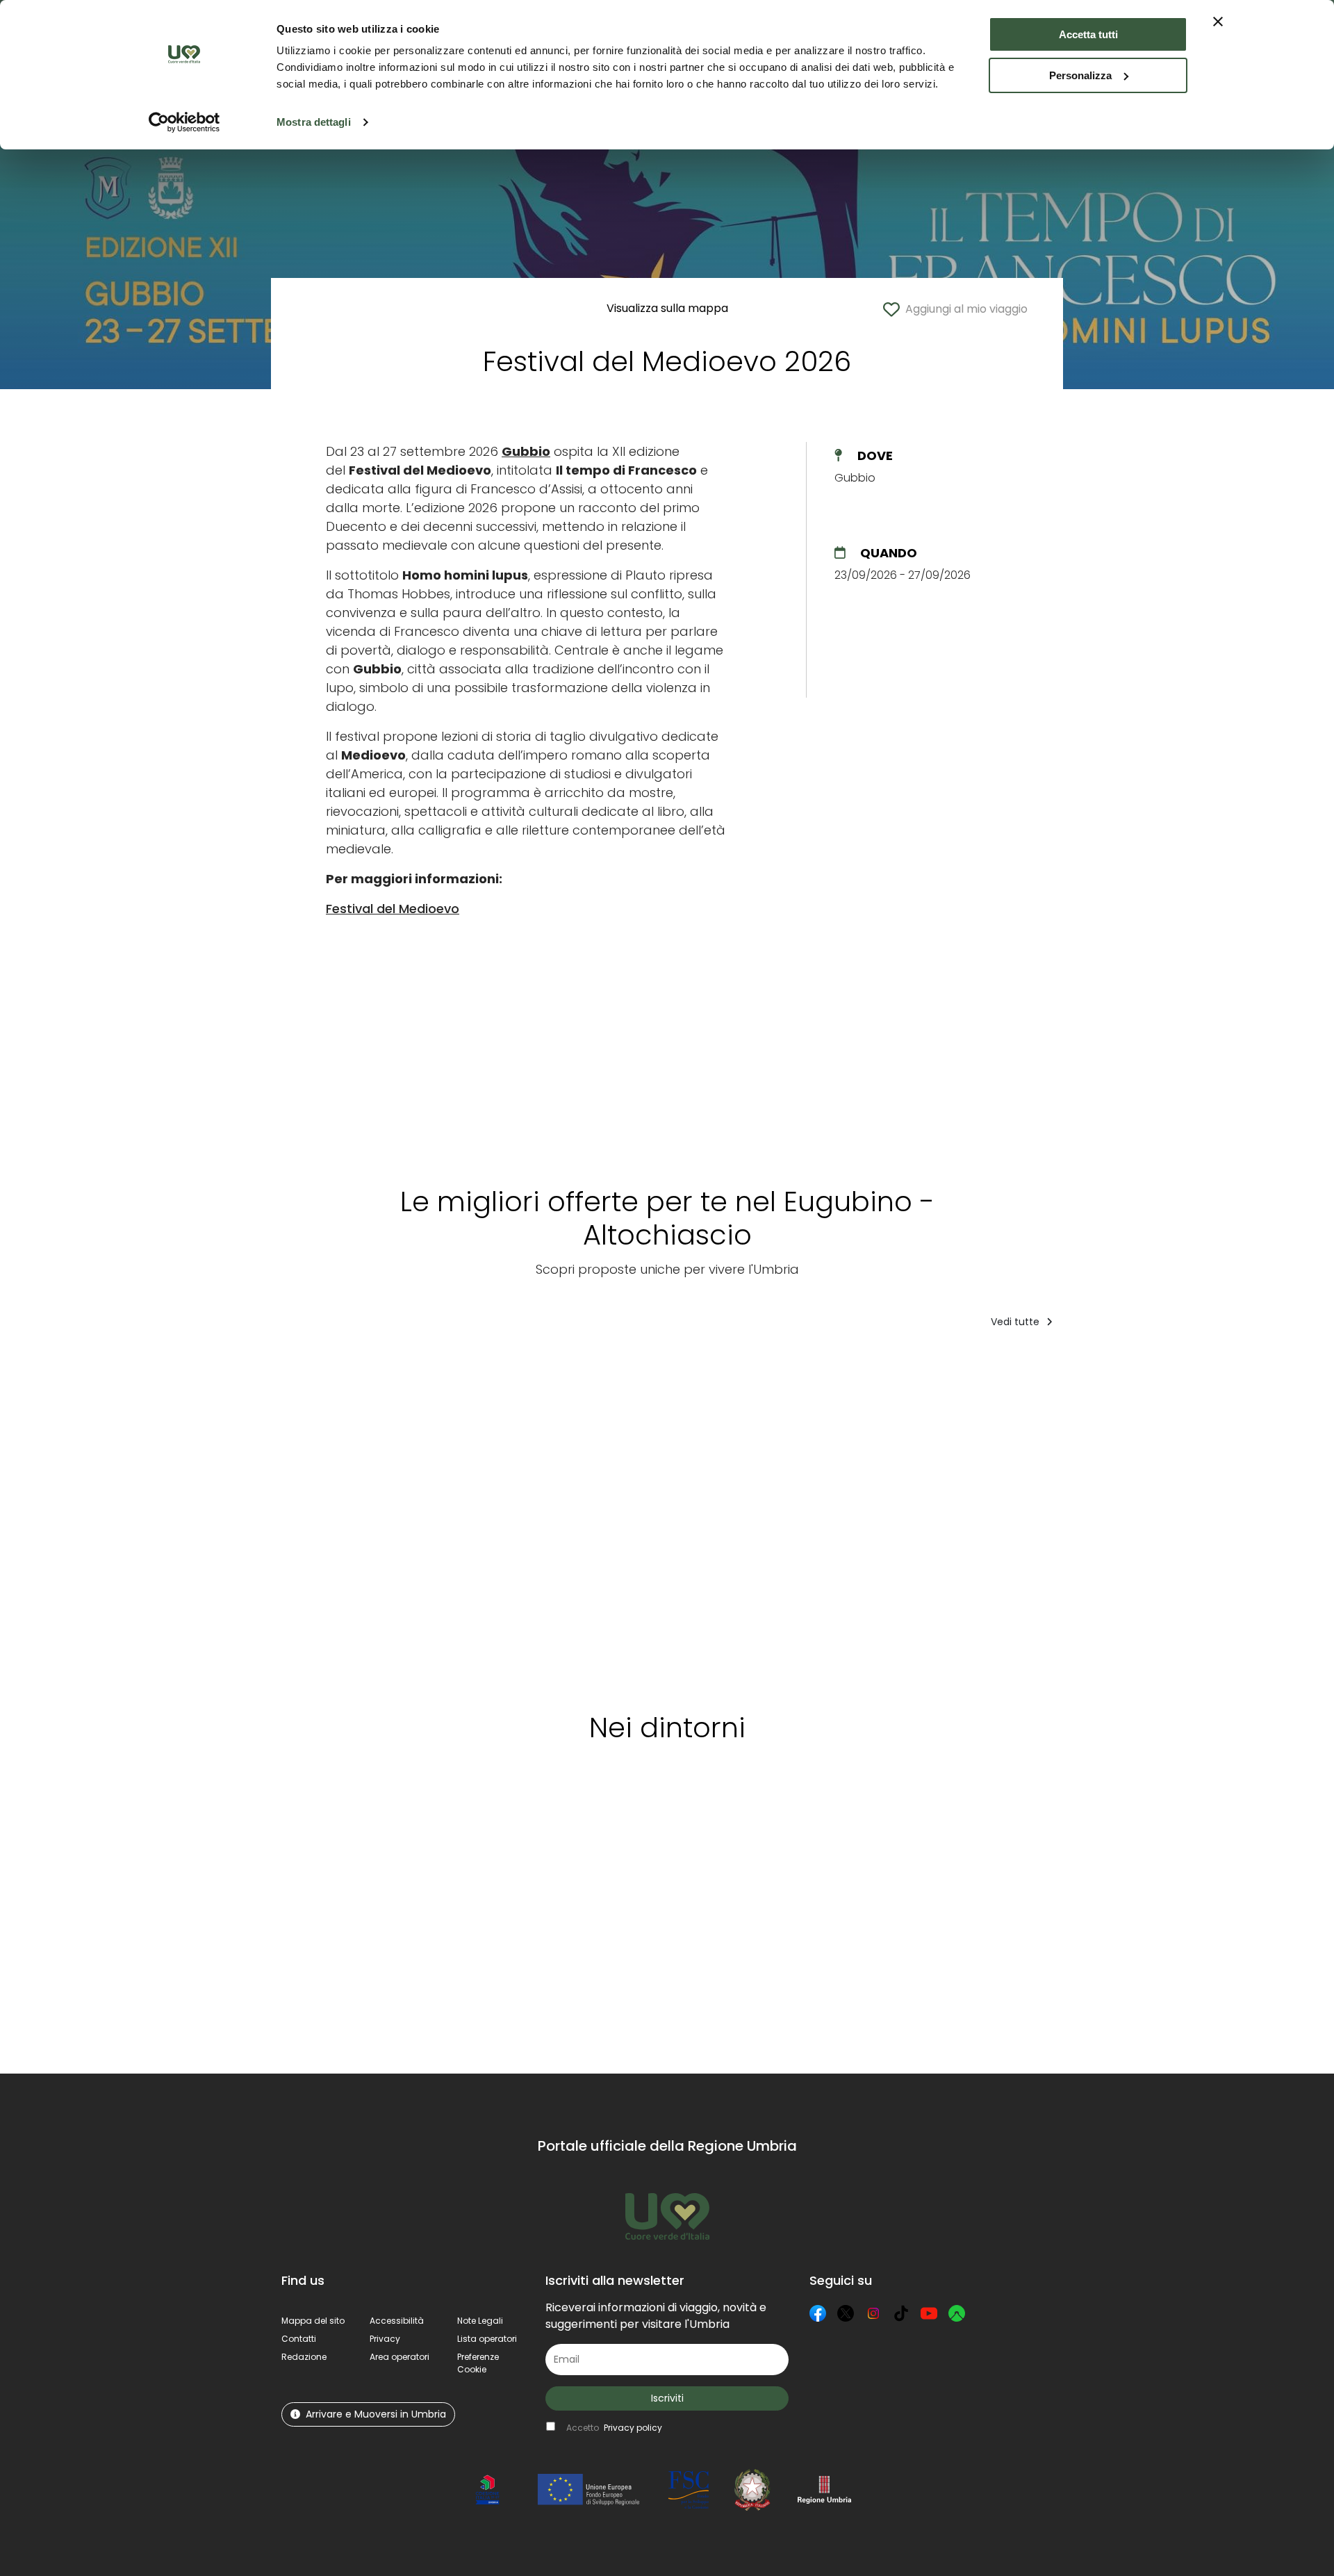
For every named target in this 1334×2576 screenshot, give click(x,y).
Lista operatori (487, 2339)
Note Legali (480, 2321)
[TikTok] (901, 2313)
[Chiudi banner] (1218, 22)
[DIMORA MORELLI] (846, 1516)
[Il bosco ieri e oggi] (1084, 1516)
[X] (846, 2313)
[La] (591, 1516)
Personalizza (1080, 75)
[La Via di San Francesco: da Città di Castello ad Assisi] (1206, 1516)
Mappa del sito (313, 2321)
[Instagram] (873, 2313)
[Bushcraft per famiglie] (966, 1516)
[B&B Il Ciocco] (467, 1516)
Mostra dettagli (314, 122)
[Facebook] (818, 2313)
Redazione (304, 2357)
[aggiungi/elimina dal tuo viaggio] (377, 1819)
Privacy (385, 2339)
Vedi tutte (1016, 1322)
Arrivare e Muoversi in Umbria (376, 2414)
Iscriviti (667, 2398)
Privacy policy (633, 2428)
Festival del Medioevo (393, 909)
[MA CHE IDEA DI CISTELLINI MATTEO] (722, 1516)
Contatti (299, 2339)
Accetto (614, 2428)
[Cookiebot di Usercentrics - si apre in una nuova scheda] (184, 122)
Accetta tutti (1088, 34)
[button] (478, 2363)
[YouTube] (929, 2313)
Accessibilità (397, 2321)
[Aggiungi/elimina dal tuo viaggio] (394, 1368)
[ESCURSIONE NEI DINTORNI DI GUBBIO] (343, 1516)
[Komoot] (957, 2313)
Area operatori (400, 2357)
